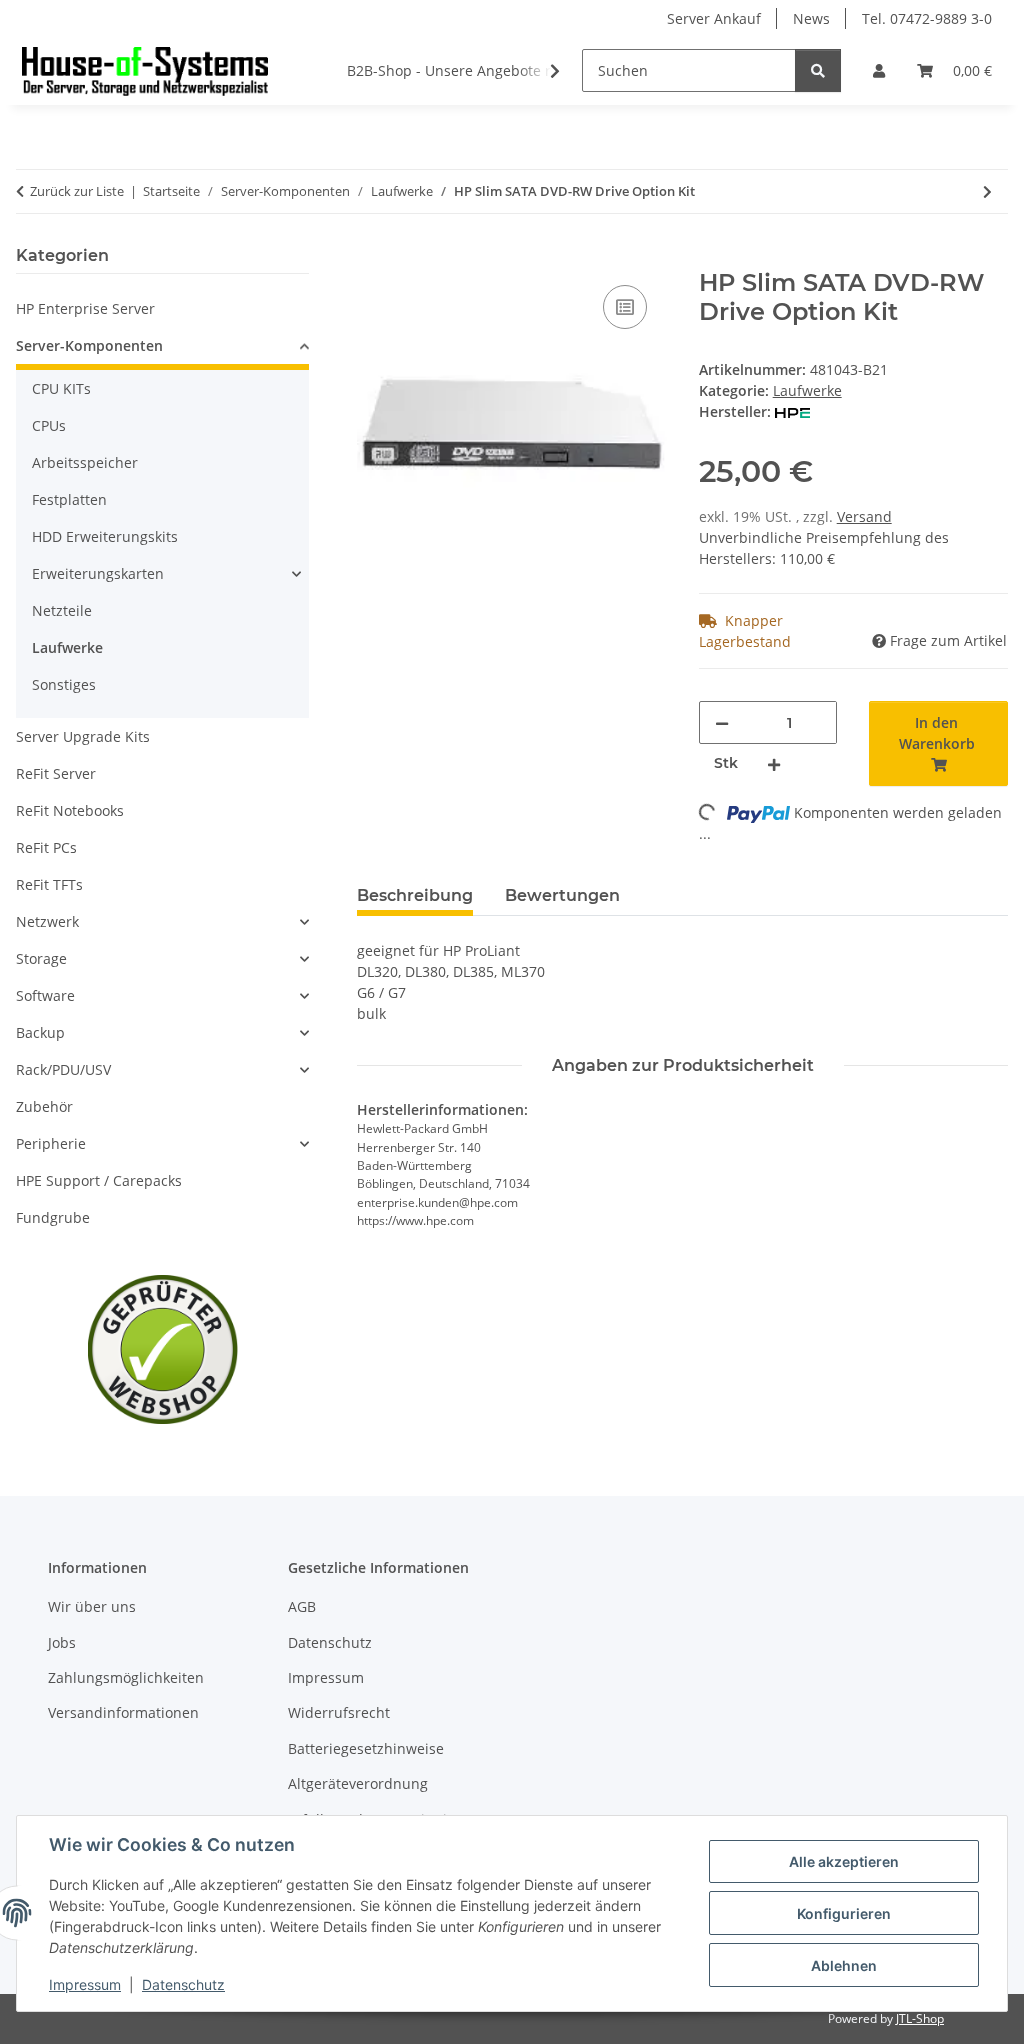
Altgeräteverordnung (358, 1783)
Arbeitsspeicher (85, 462)
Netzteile (62, 610)
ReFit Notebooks (70, 810)
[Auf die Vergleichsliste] (625, 307)
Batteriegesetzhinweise (366, 1748)
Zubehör (44, 1106)
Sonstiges (64, 684)
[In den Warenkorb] (373, 258)
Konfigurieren (844, 1913)
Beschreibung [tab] (415, 895)
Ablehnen (844, 1965)
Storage (41, 958)
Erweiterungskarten (98, 573)
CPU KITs (61, 388)
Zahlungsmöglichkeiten (126, 1677)
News (811, 18)
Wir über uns (92, 1606)
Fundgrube (53, 1217)
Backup (40, 1032)
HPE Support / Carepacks (99, 1180)
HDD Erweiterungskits (105, 536)
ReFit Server (56, 773)
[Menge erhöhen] (774, 763)
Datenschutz (183, 1984)
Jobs (62, 1642)
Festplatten (69, 499)
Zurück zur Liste (77, 191)
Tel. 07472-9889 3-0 (927, 18)
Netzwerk (47, 921)
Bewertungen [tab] (562, 895)
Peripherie (51, 1143)
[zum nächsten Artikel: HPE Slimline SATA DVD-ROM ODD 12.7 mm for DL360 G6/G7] (987, 191)
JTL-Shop (920, 2018)
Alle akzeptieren (844, 1861)
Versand (864, 516)
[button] (879, 70)
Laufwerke (807, 390)
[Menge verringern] (722, 722)
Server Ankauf (714, 18)
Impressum (85, 1984)
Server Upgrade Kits (83, 736)
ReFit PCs (46, 847)
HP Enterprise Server (85, 308)
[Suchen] (818, 70)
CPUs (49, 425)
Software (45, 995)
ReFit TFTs (49, 884)
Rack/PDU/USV (63, 1069)
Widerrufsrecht (339, 1712)
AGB (302, 1606)
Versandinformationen (123, 1712)
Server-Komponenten (89, 345)
